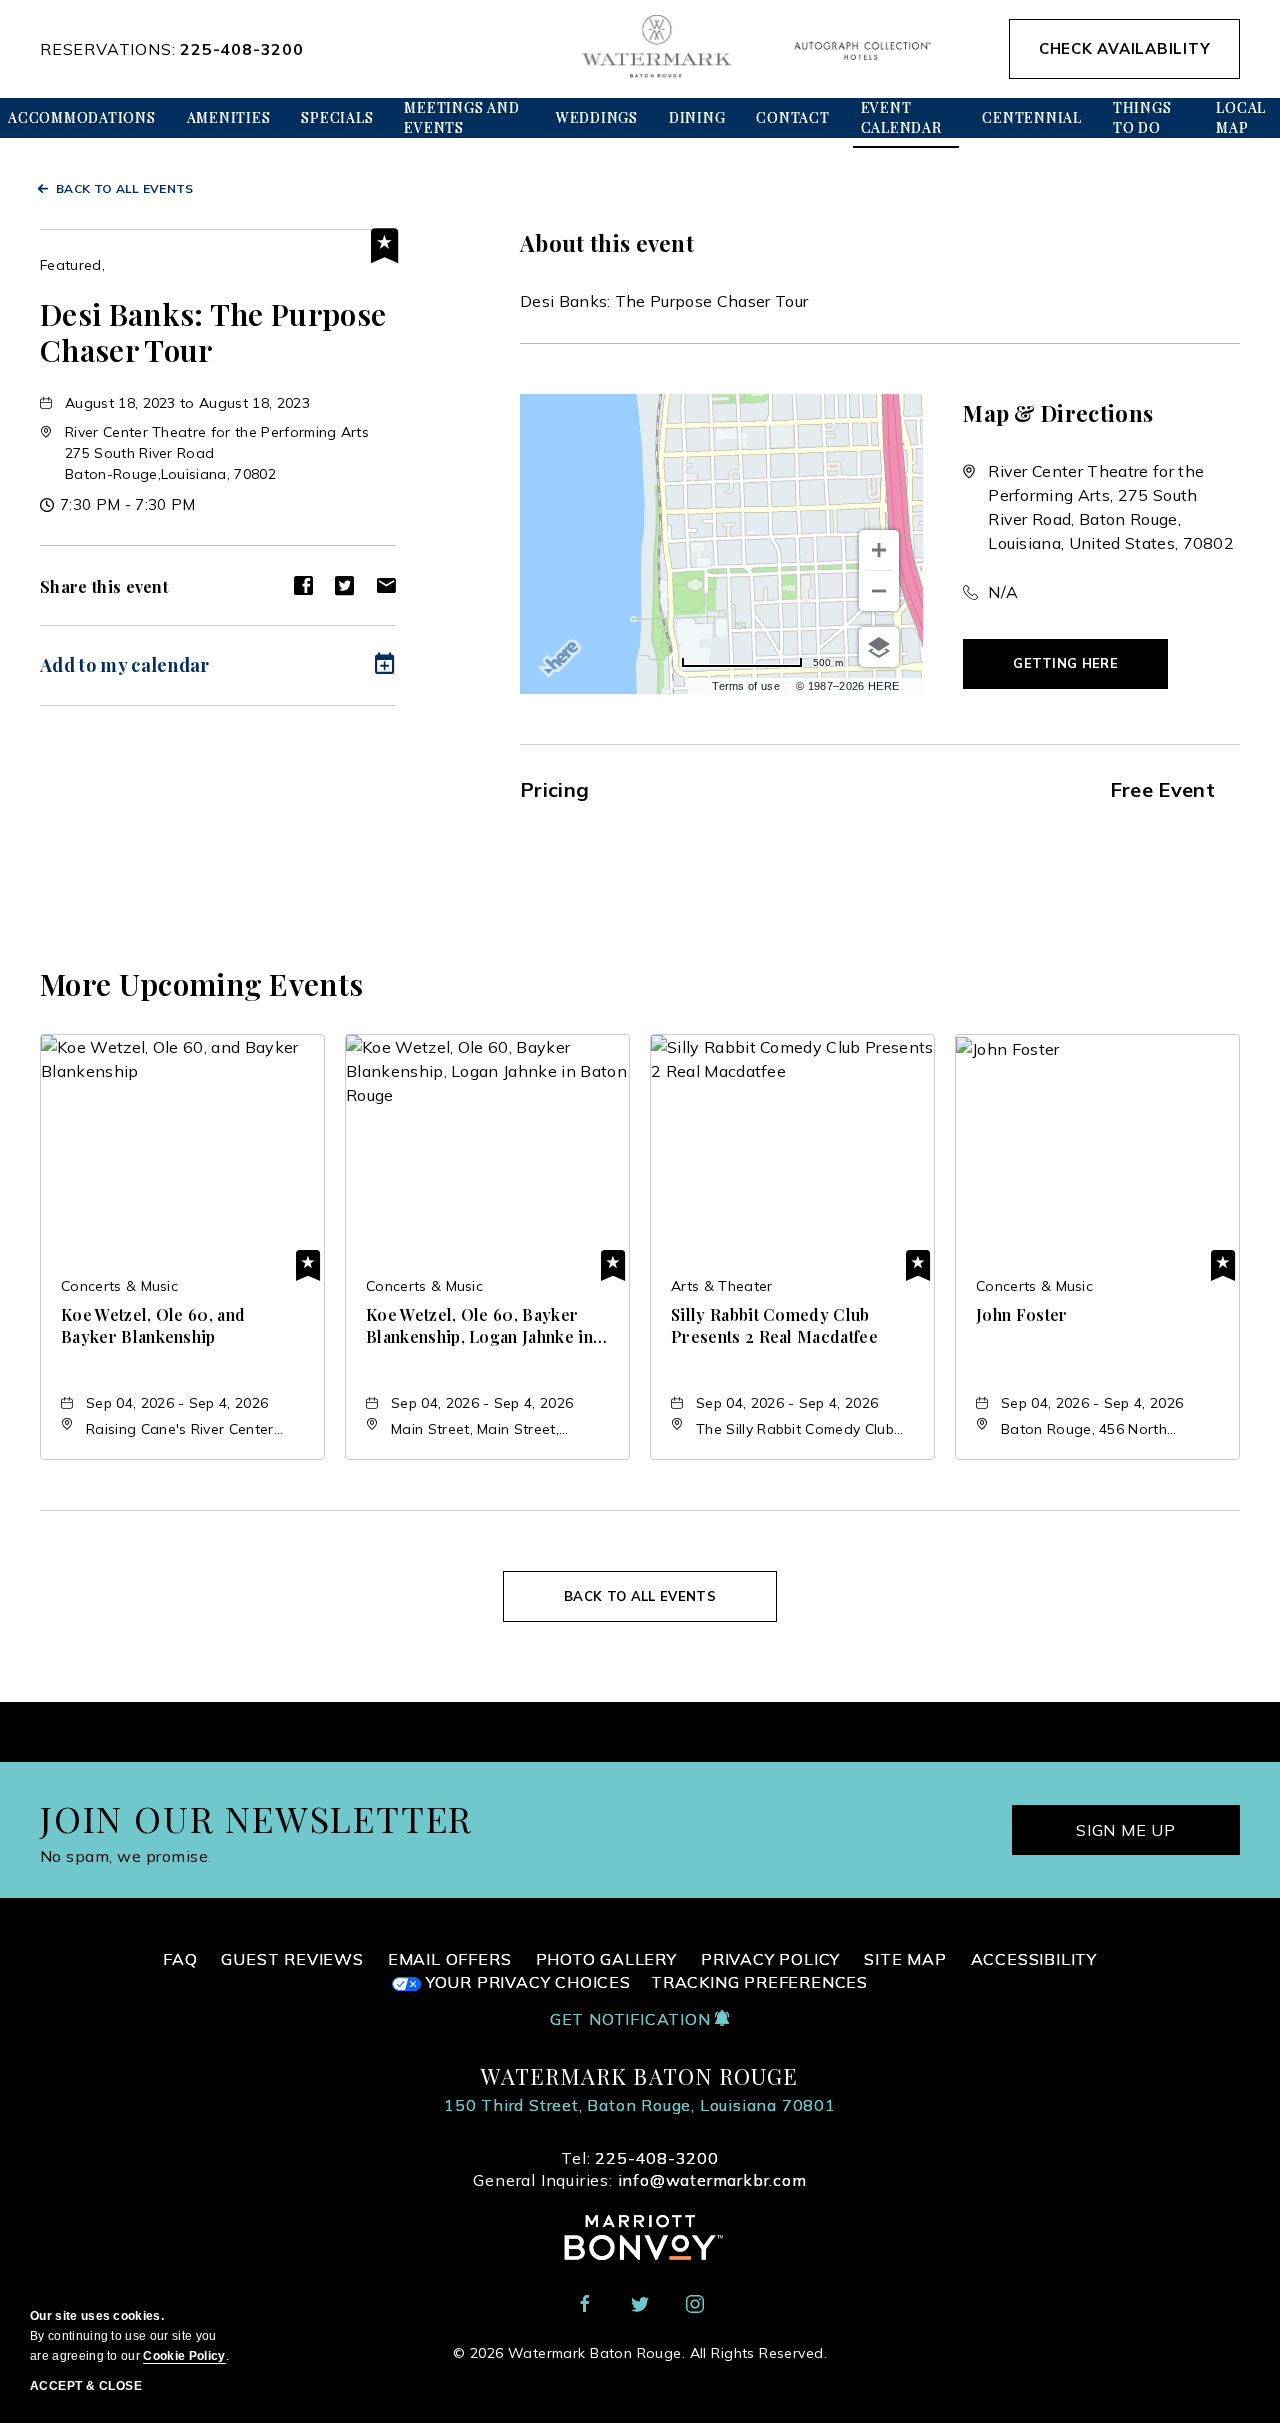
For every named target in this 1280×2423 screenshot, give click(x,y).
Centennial (1032, 117)
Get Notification (633, 2019)
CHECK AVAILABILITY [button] (1125, 48)
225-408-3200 (242, 49)
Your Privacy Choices (526, 1982)
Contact (792, 117)
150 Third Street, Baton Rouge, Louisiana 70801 (640, 2105)
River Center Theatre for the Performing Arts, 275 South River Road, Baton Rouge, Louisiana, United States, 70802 (1111, 507)
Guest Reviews (292, 1959)
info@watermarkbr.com (712, 2180)
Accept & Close (86, 2386)
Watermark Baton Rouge (639, 2076)
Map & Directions (1058, 413)
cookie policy (184, 2356)
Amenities (229, 117)
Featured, (72, 265)
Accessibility (1034, 1959)
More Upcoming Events (201, 984)
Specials (337, 117)
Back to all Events (125, 188)
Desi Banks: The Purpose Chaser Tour (213, 332)
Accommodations (82, 117)
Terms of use (746, 686)
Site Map (905, 1959)
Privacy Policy (770, 1959)
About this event (607, 243)
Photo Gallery (606, 1959)
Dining (697, 117)
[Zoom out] (879, 591)
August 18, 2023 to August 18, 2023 (187, 403)
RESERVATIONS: (172, 49)
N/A (1003, 592)
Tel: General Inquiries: (639, 2168)
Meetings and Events (461, 117)
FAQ (180, 1959)
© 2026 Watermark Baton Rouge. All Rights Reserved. (640, 2353)
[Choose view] (879, 647)
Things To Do (1142, 117)
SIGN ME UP (1126, 1830)
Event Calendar (901, 117)
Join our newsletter (256, 1818)
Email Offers (450, 1959)
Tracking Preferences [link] (759, 1982)
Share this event (104, 586)
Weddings (597, 117)
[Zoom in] (879, 550)
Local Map (1241, 117)
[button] (1065, 664)
